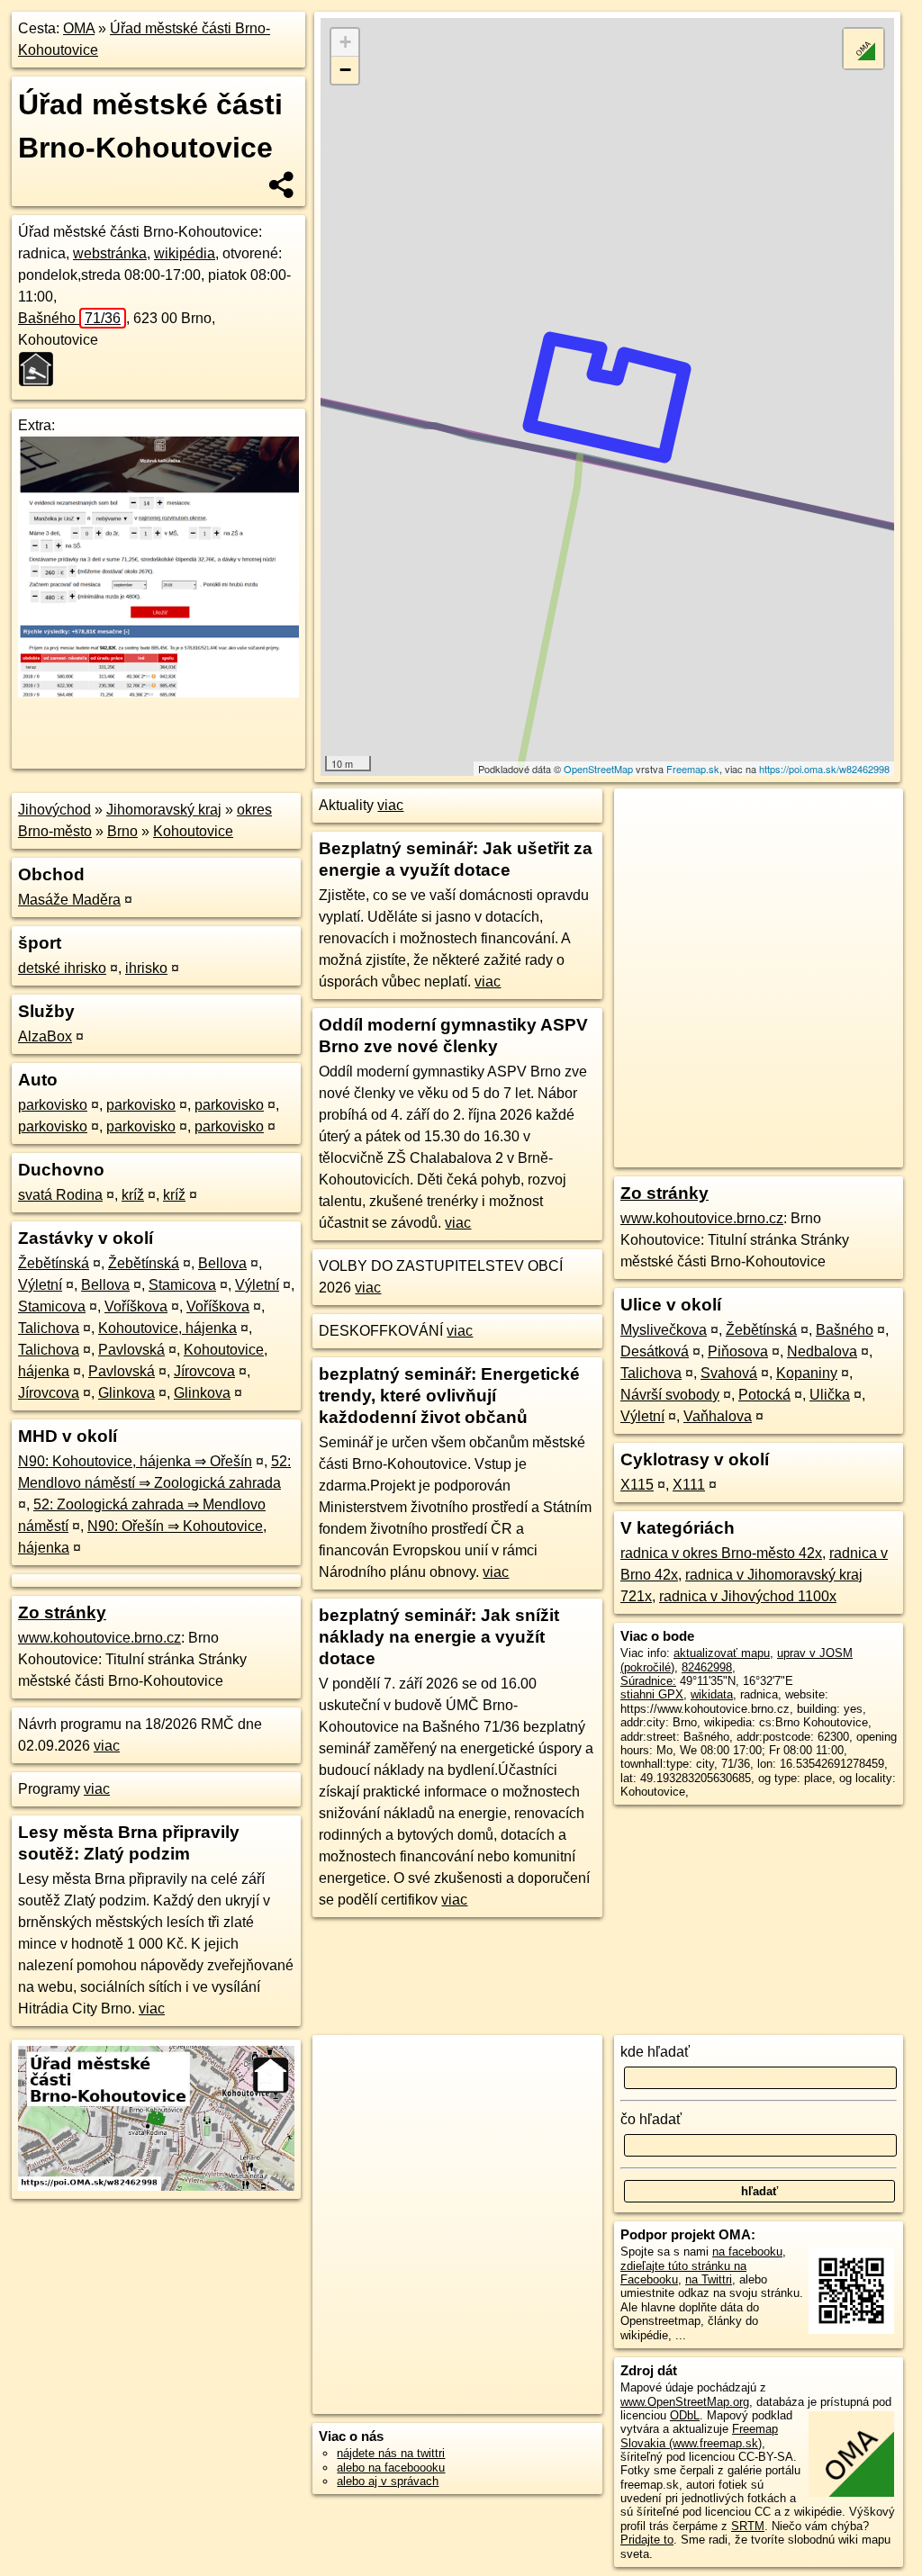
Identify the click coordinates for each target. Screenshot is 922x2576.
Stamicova (182, 1285)
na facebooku (747, 2252)
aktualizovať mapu (722, 1653)
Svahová (729, 1373)
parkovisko (53, 1105)
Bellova (222, 1263)
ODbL (685, 2415)
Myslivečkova (664, 1330)
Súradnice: (648, 1681)
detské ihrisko (62, 968)
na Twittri (709, 2279)
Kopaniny (807, 1373)
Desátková (655, 1351)
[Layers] (863, 49)
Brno (122, 831)
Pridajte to (647, 2540)
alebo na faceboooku (391, 2468)
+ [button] (345, 42)
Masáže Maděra (69, 900)
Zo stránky (62, 1612)
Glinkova (127, 1393)
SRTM (748, 2526)
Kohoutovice (193, 831)
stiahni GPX (652, 1694)
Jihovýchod (54, 810)
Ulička (830, 1395)
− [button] (345, 70)
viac (107, 1746)
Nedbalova (822, 1351)
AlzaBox (45, 1036)
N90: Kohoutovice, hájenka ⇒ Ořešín (135, 1461)
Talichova (49, 1328)
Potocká (764, 1395)
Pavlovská (131, 1350)
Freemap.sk (693, 769)
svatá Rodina (60, 1195)
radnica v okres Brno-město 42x (721, 1553)
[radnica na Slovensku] (41, 369)
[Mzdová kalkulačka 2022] (158, 693)
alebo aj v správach (388, 2481)
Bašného (69, 318)
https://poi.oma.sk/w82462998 (824, 769)
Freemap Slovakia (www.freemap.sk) (699, 2436)
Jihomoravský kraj (164, 810)
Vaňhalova (718, 1416)
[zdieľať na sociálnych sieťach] (282, 185)
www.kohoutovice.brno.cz (99, 1638)
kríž (133, 1195)
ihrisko (146, 968)
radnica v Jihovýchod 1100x (748, 1596)
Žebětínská (54, 1263)
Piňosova (738, 1351)
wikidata (712, 1694)
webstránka (110, 253)
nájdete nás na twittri (391, 2453)
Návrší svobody (670, 1395)
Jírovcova (204, 1371)
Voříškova (136, 1306)
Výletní (40, 1285)
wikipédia (185, 253)
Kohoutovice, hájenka (167, 1328)
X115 (637, 1485)
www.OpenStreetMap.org (685, 2402)
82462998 (707, 1667)
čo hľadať (651, 2119)
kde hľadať (655, 2052)
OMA (79, 28)
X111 (689, 1485)
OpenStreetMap (598, 769)
